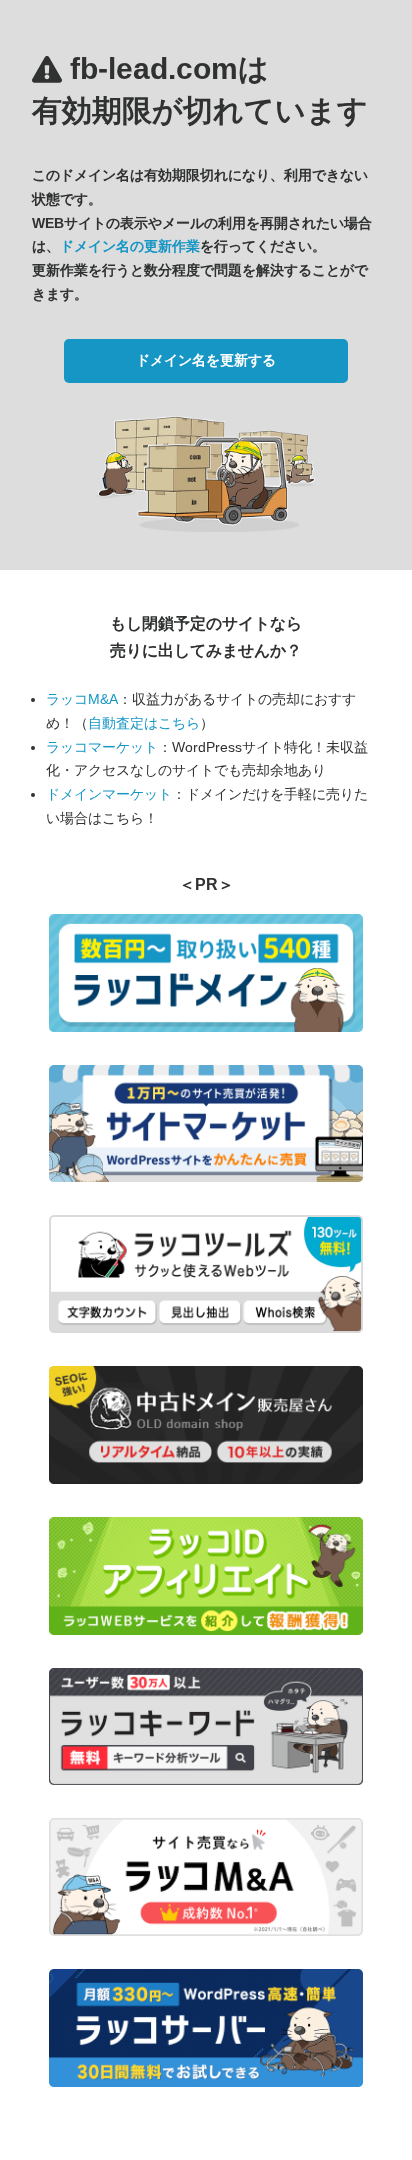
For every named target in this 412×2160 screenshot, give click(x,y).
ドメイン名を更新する (206, 360)
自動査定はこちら (144, 723)
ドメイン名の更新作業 (130, 246)
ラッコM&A (82, 699)
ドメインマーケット (109, 794)
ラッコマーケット (102, 747)
